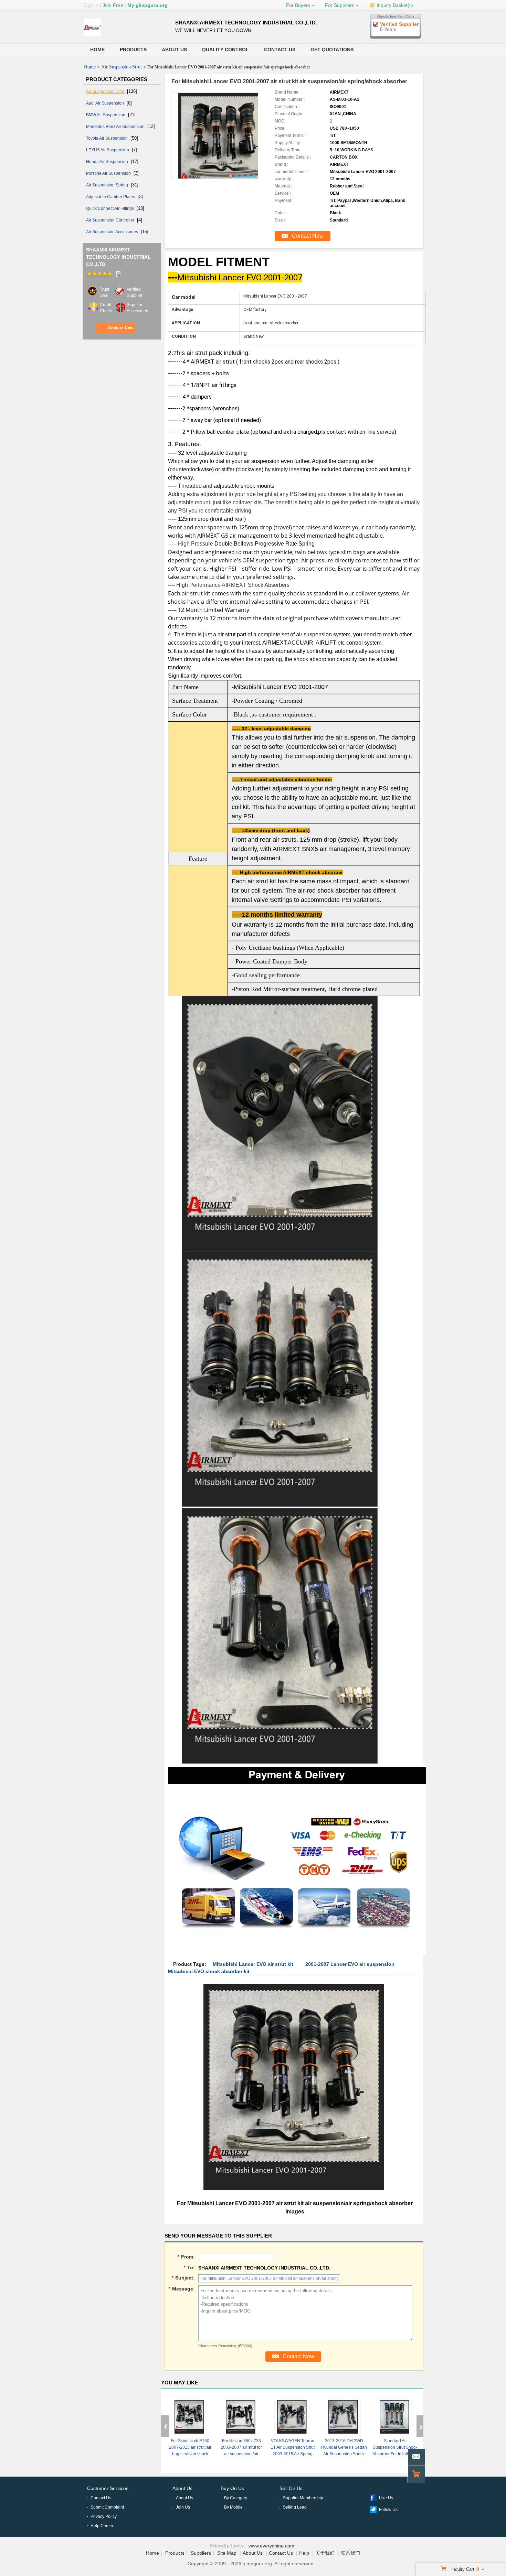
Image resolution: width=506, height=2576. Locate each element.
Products (133, 50)
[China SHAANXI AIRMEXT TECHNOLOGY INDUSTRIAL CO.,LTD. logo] (93, 36)
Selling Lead (295, 2507)
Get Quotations (332, 50)
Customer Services (108, 2488)
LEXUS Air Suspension (108, 150)
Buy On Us (232, 2488)
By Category (236, 2498)
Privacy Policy (104, 2516)
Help (304, 2553)
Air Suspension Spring (108, 185)
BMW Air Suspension (106, 115)
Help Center (102, 2526)
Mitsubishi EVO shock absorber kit (209, 1971)
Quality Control (225, 50)
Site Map (227, 2553)
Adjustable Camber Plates (111, 197)
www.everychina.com (271, 2546)
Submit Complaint (107, 2507)
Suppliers (201, 2553)
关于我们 (325, 2553)
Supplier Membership (303, 2498)
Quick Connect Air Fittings (110, 208)
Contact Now (121, 328)
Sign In (91, 5)
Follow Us (388, 2510)
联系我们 (350, 2553)
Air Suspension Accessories (113, 232)
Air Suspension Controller (111, 220)
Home (97, 50)
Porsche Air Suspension (109, 173)
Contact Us (280, 50)
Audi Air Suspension (106, 103)
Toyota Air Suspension (107, 138)
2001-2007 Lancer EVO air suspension (350, 1964)
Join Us (183, 2507)
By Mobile (233, 2507)
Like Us (386, 2498)
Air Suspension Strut (122, 67)
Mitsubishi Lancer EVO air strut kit (253, 1964)
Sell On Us (291, 2488)
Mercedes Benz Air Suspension (116, 127)
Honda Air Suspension (108, 162)
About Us (174, 50)
